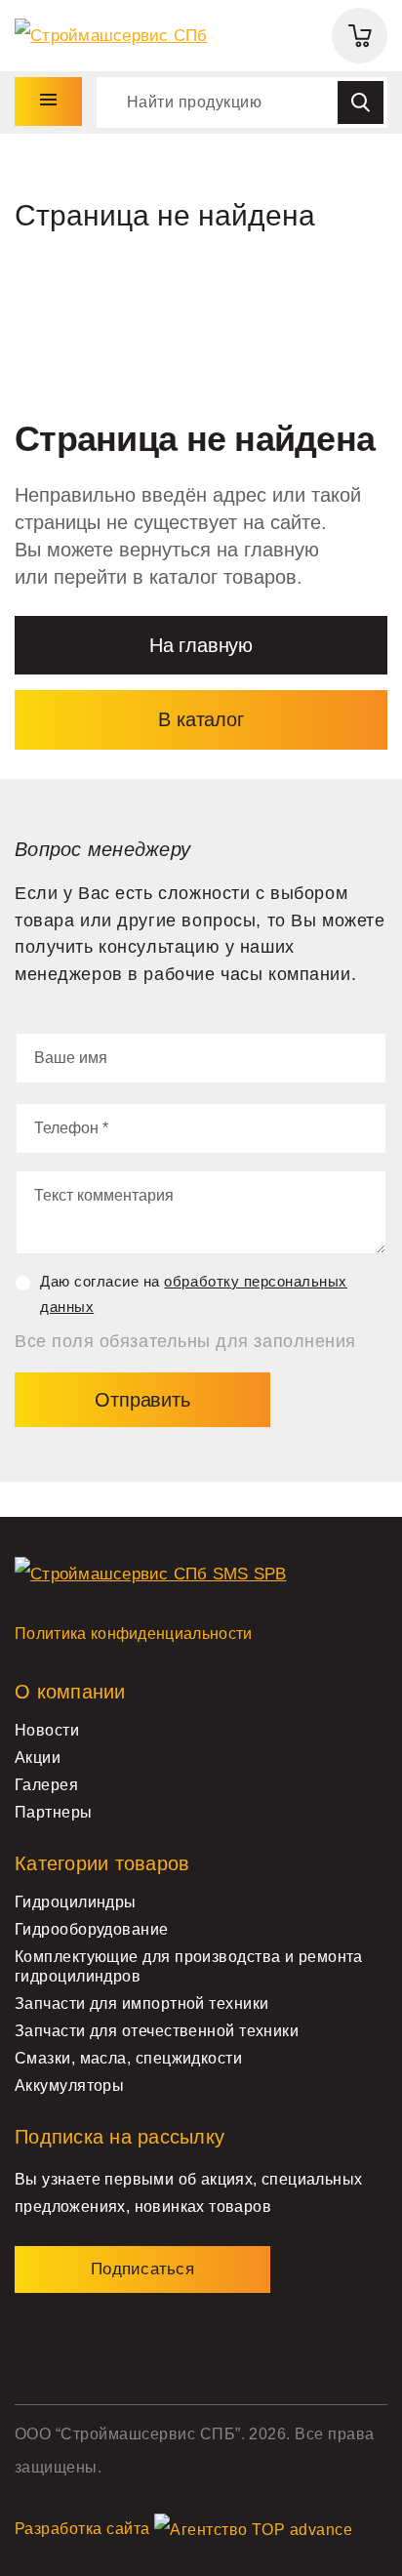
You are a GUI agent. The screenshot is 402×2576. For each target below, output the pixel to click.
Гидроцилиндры (76, 1902)
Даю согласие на (194, 1294)
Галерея (46, 1785)
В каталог (201, 719)
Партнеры (54, 1812)
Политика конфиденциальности (134, 1634)
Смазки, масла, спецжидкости (128, 2058)
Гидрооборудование (92, 1929)
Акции (38, 1758)
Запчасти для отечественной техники (157, 2031)
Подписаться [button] (142, 2269)
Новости (47, 1730)
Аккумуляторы (69, 2085)
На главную (201, 645)
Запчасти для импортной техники (141, 2004)
